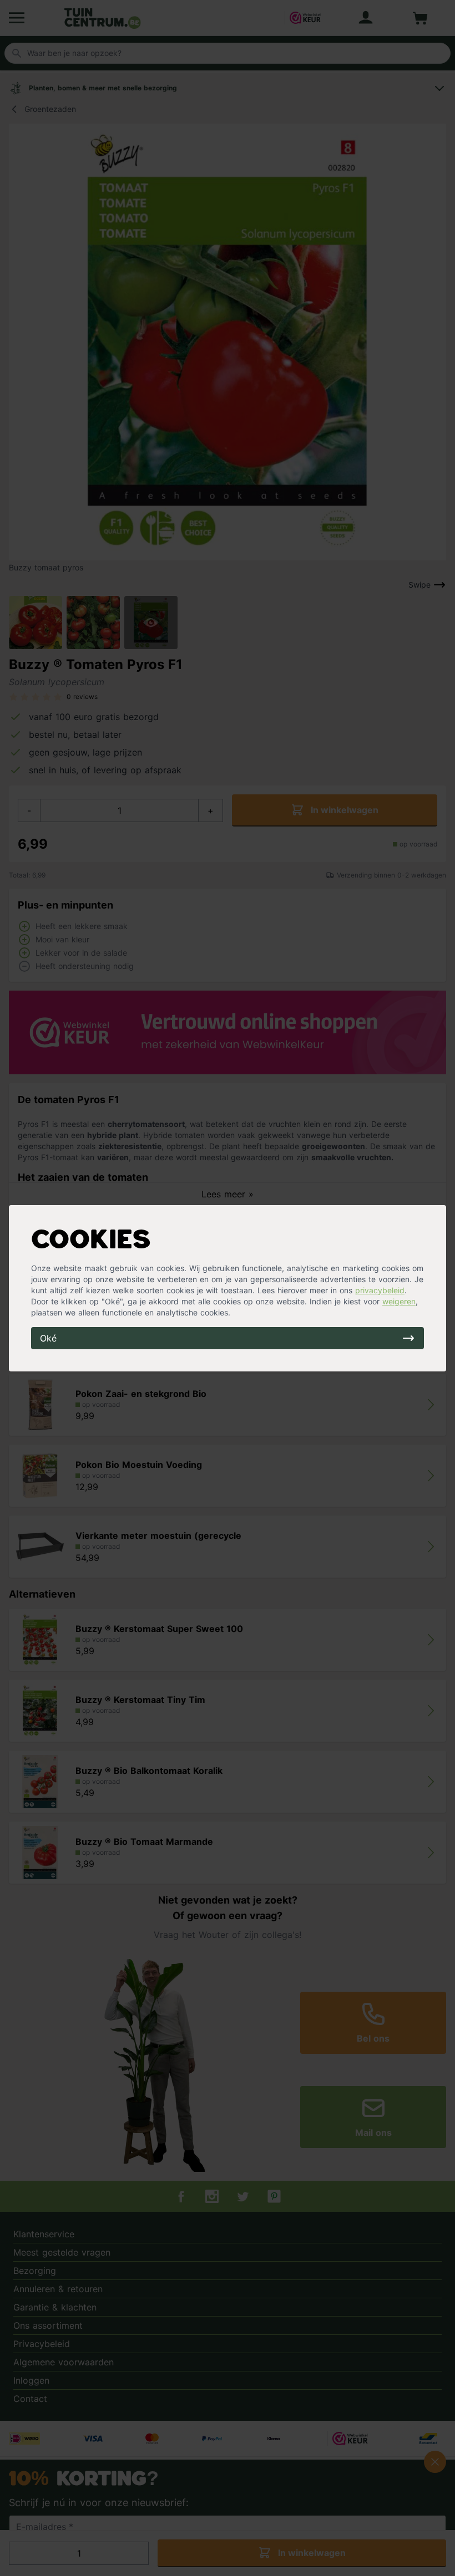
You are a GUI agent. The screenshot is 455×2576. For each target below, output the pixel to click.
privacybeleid (380, 1290)
